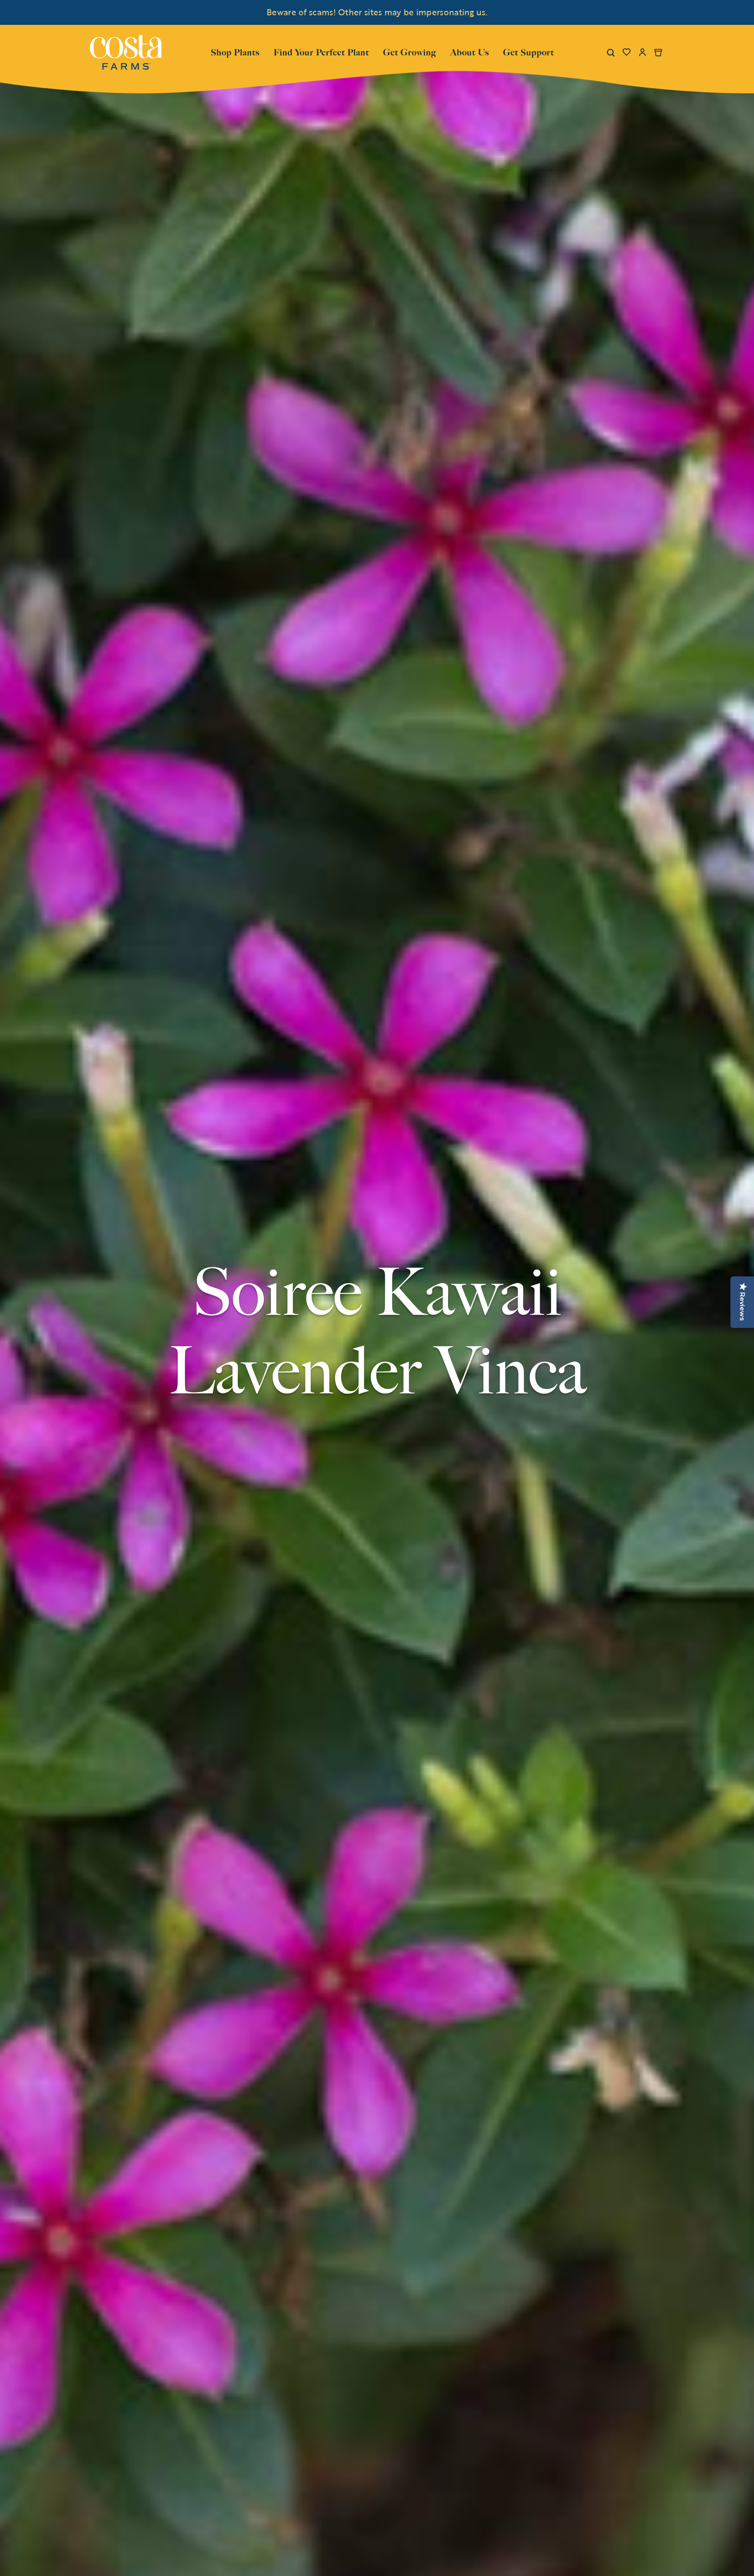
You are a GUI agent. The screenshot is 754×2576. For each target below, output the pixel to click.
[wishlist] (627, 52)
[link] (126, 52)
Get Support (529, 51)
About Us (470, 51)
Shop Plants (235, 51)
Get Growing (410, 52)
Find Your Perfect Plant (321, 52)
